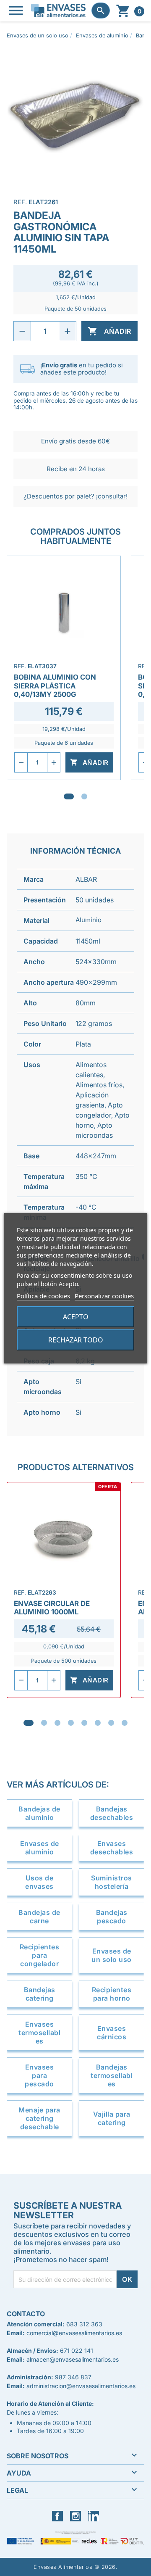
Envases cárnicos (112, 2033)
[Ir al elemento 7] (111, 1723)
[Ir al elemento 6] (98, 1723)
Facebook (66, 2516)
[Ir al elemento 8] (125, 1723)
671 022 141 (77, 2351)
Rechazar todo (76, 1340)
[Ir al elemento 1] (69, 796)
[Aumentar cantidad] (68, 331)
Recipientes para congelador (40, 1955)
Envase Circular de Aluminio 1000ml (52, 1608)
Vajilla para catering (112, 2118)
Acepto (76, 1317)
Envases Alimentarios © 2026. (75, 2567)
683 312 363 (84, 2324)
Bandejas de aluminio (39, 1813)
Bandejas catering (40, 1994)
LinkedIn (100, 2516)
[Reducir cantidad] (22, 331)
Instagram (84, 2516)
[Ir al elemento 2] (84, 796)
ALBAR (86, 879)
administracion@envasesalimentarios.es (81, 2386)
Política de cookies (43, 1296)
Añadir (109, 331)
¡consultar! (112, 496)
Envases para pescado (39, 2075)
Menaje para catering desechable (39, 2118)
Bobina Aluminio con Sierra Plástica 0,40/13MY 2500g (55, 686)
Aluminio (89, 920)
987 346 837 (73, 2377)
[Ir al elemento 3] (57, 1723)
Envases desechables (112, 1848)
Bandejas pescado (112, 1917)
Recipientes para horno (112, 1994)
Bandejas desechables (112, 1813)
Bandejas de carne (39, 1917)
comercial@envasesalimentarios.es (74, 2333)
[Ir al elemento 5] (84, 1723)
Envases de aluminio (40, 1848)
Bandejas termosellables (112, 2075)
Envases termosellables (39, 2033)
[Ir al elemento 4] (71, 1723)
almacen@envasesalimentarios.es (73, 2359)
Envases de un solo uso (112, 1955)
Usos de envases (39, 1882)
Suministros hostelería (112, 1882)
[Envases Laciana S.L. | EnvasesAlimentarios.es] (58, 11)
